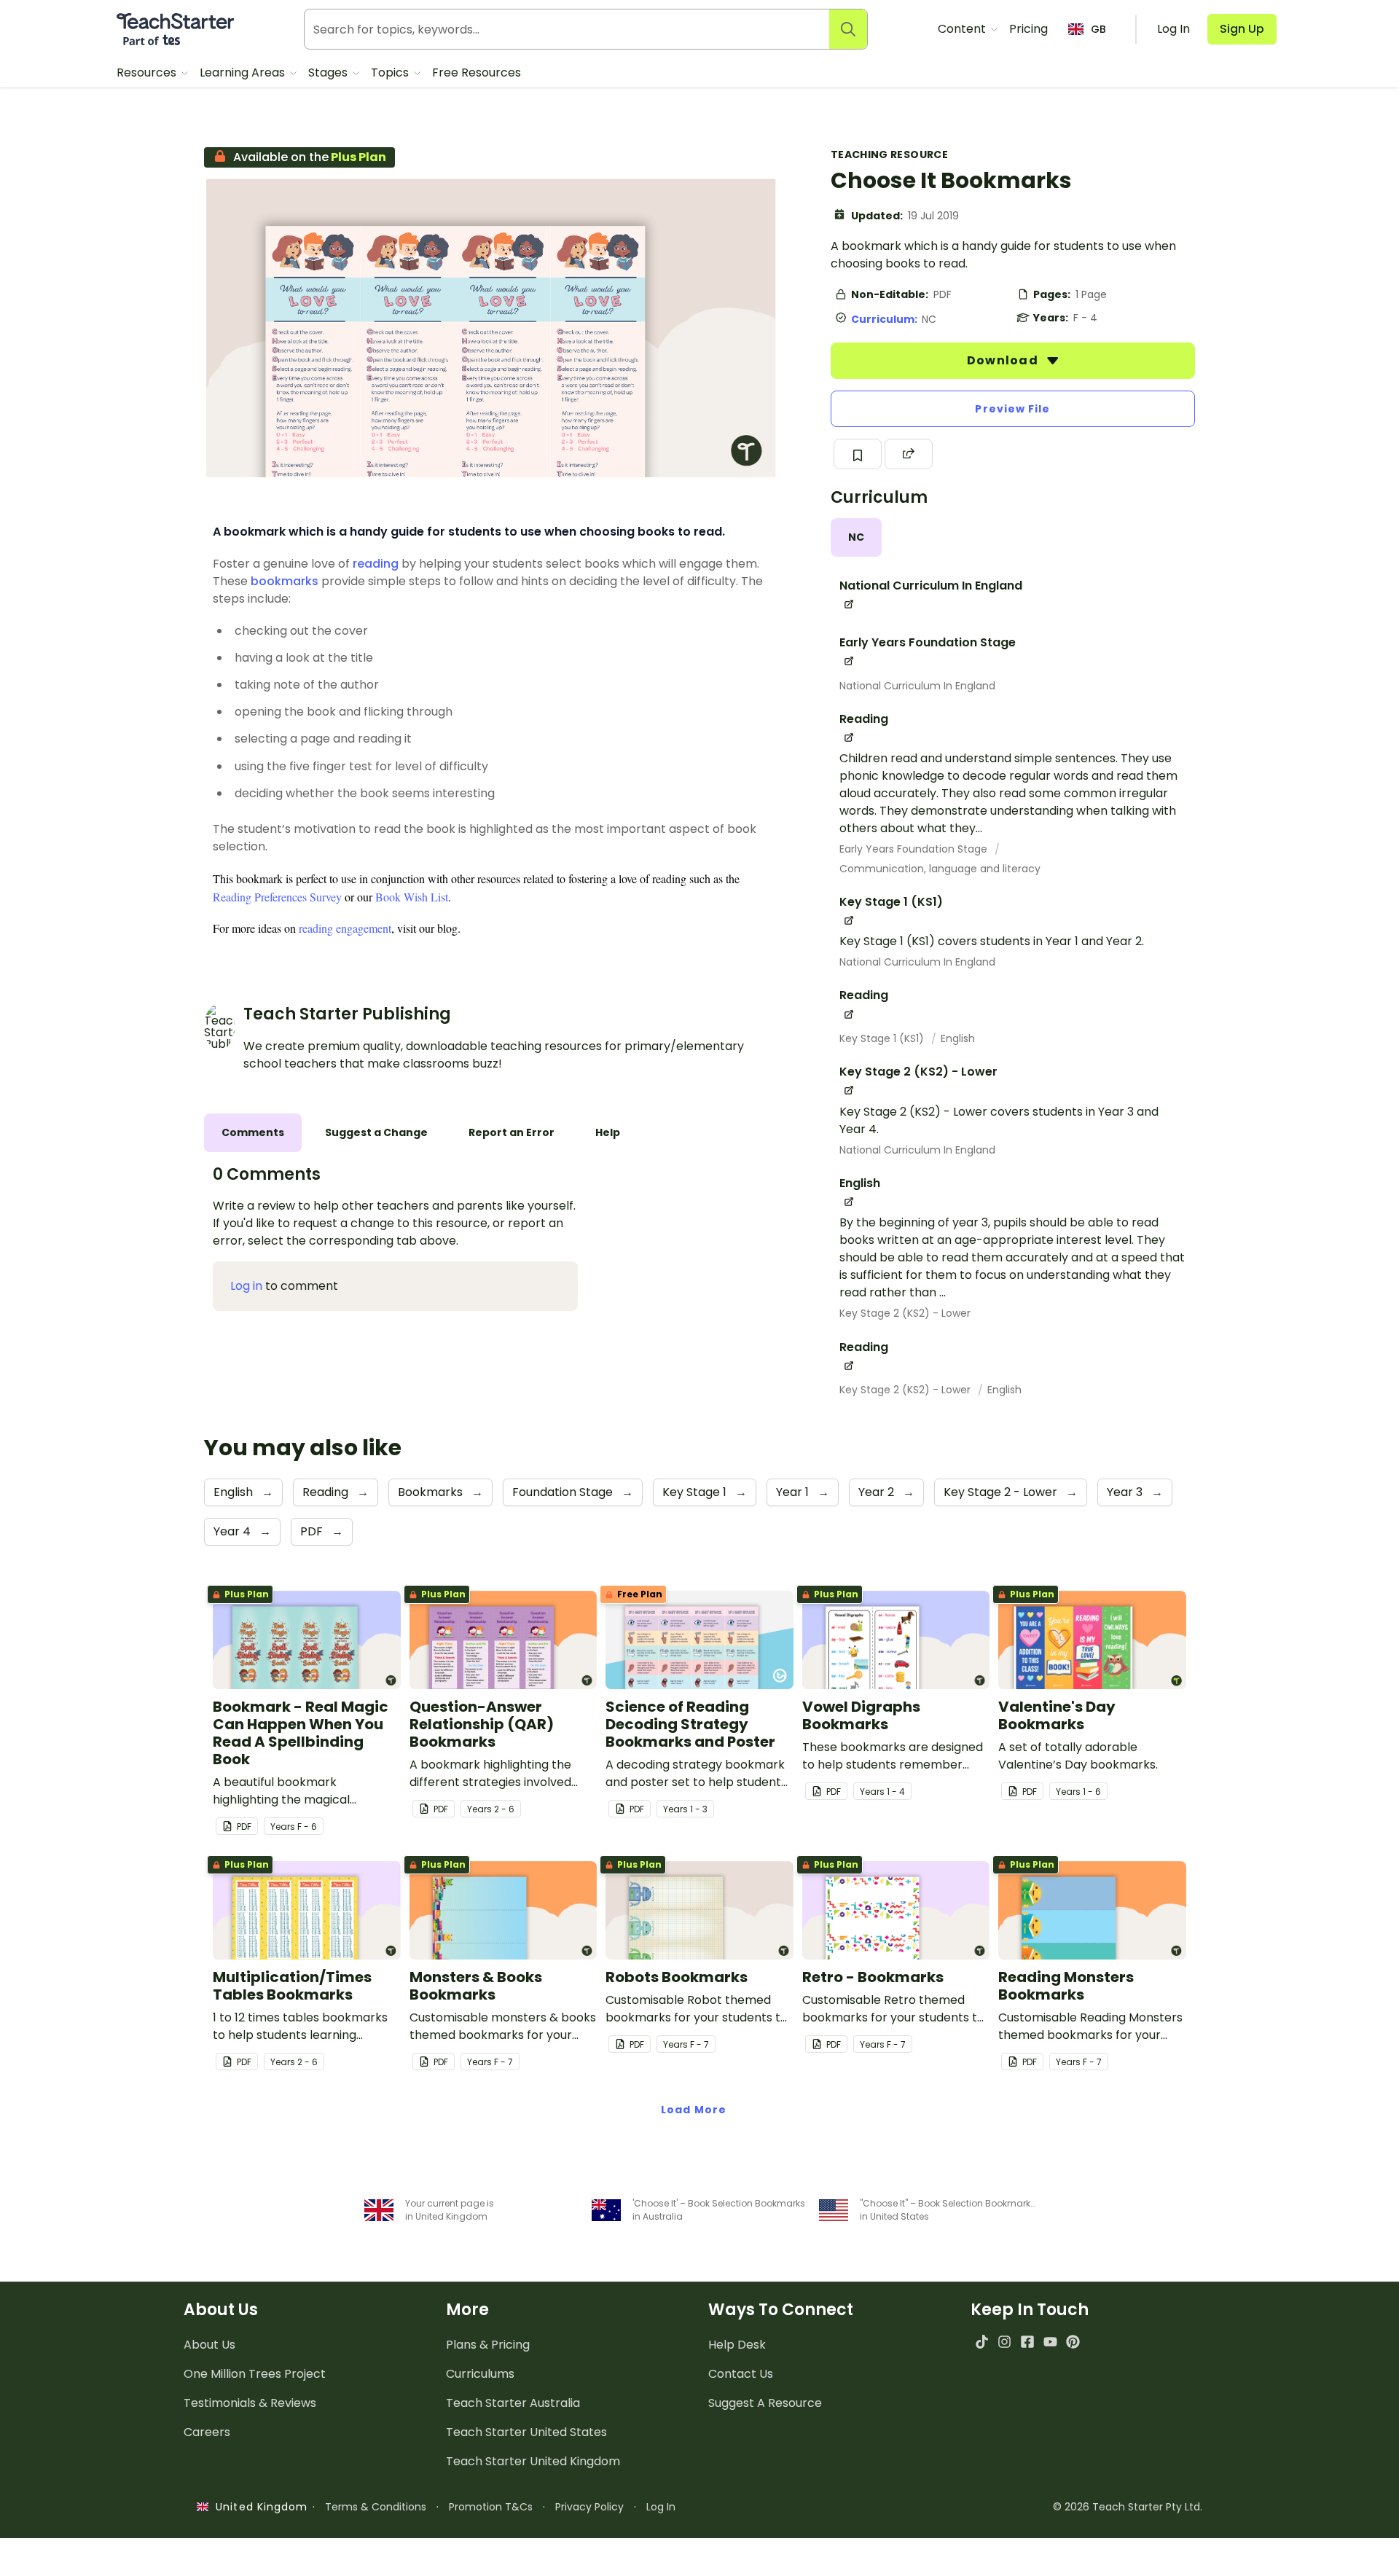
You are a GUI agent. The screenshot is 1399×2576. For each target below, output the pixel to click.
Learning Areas (244, 73)
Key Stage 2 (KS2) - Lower (905, 1313)
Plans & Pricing (488, 2345)
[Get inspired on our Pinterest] (1073, 2342)
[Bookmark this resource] (858, 454)
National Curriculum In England (917, 686)
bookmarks (285, 581)
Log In (661, 2507)
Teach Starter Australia (513, 2403)
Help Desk (737, 2345)
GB (1098, 29)
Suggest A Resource (765, 2403)
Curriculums (480, 2374)
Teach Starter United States (526, 2432)
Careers (207, 2432)
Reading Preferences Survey (277, 897)
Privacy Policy (589, 2507)
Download (1004, 360)
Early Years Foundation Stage (915, 849)
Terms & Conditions (376, 2507)
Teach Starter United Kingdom (533, 2461)
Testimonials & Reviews (250, 2403)
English (958, 1038)
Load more (694, 2110)
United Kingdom (258, 2507)
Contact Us (741, 2374)
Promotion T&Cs (491, 2507)
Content (963, 29)
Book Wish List (412, 897)
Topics (391, 73)
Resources (148, 73)
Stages (329, 73)
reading (376, 564)
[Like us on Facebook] (1027, 2342)
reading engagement (345, 928)
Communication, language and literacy (940, 869)
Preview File (1012, 409)
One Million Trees (255, 2374)
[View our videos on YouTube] (1050, 2342)
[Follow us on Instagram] (1004, 2342)
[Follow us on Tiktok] (982, 2342)
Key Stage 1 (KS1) (883, 1038)
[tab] (856, 537)
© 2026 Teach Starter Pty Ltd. (1128, 2507)
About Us (209, 2345)
